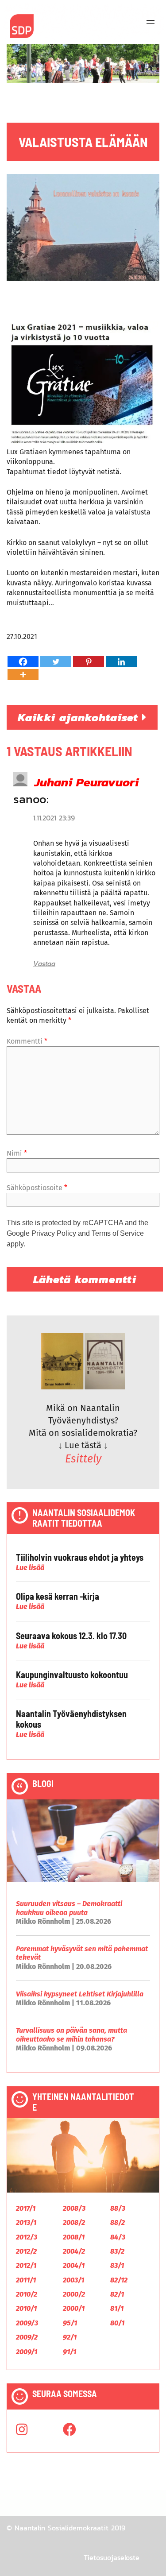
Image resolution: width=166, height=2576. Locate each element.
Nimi (17, 1153)
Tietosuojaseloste (112, 2557)
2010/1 (26, 2308)
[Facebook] (23, 662)
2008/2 (74, 2222)
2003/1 (73, 2280)
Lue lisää (30, 1568)
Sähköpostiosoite (37, 1188)
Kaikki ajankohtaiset (80, 717)
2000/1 (74, 2308)
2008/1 (74, 2237)
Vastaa (44, 963)
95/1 (70, 2323)
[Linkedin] (121, 662)
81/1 (117, 2308)
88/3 (118, 2208)
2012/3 (27, 2237)
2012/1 (26, 2265)
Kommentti (27, 1041)
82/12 (119, 2280)
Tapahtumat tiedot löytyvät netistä (63, 472)
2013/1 (26, 2222)
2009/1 (27, 2352)
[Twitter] (56, 662)
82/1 (117, 2294)
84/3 (118, 2237)
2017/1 (26, 2208)
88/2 (118, 2222)
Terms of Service (118, 1233)
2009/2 (27, 2337)
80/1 (117, 2323)
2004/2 (74, 2251)
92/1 (70, 2337)
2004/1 (74, 2265)
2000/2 (74, 2294)
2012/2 (26, 2251)
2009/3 (27, 2323)
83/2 (117, 2251)
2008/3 (74, 2208)
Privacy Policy (54, 1233)
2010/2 (27, 2294)
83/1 (117, 2265)
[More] (23, 675)
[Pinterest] (89, 662)
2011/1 (26, 2280)
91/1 (69, 2352)
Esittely (83, 1459)
